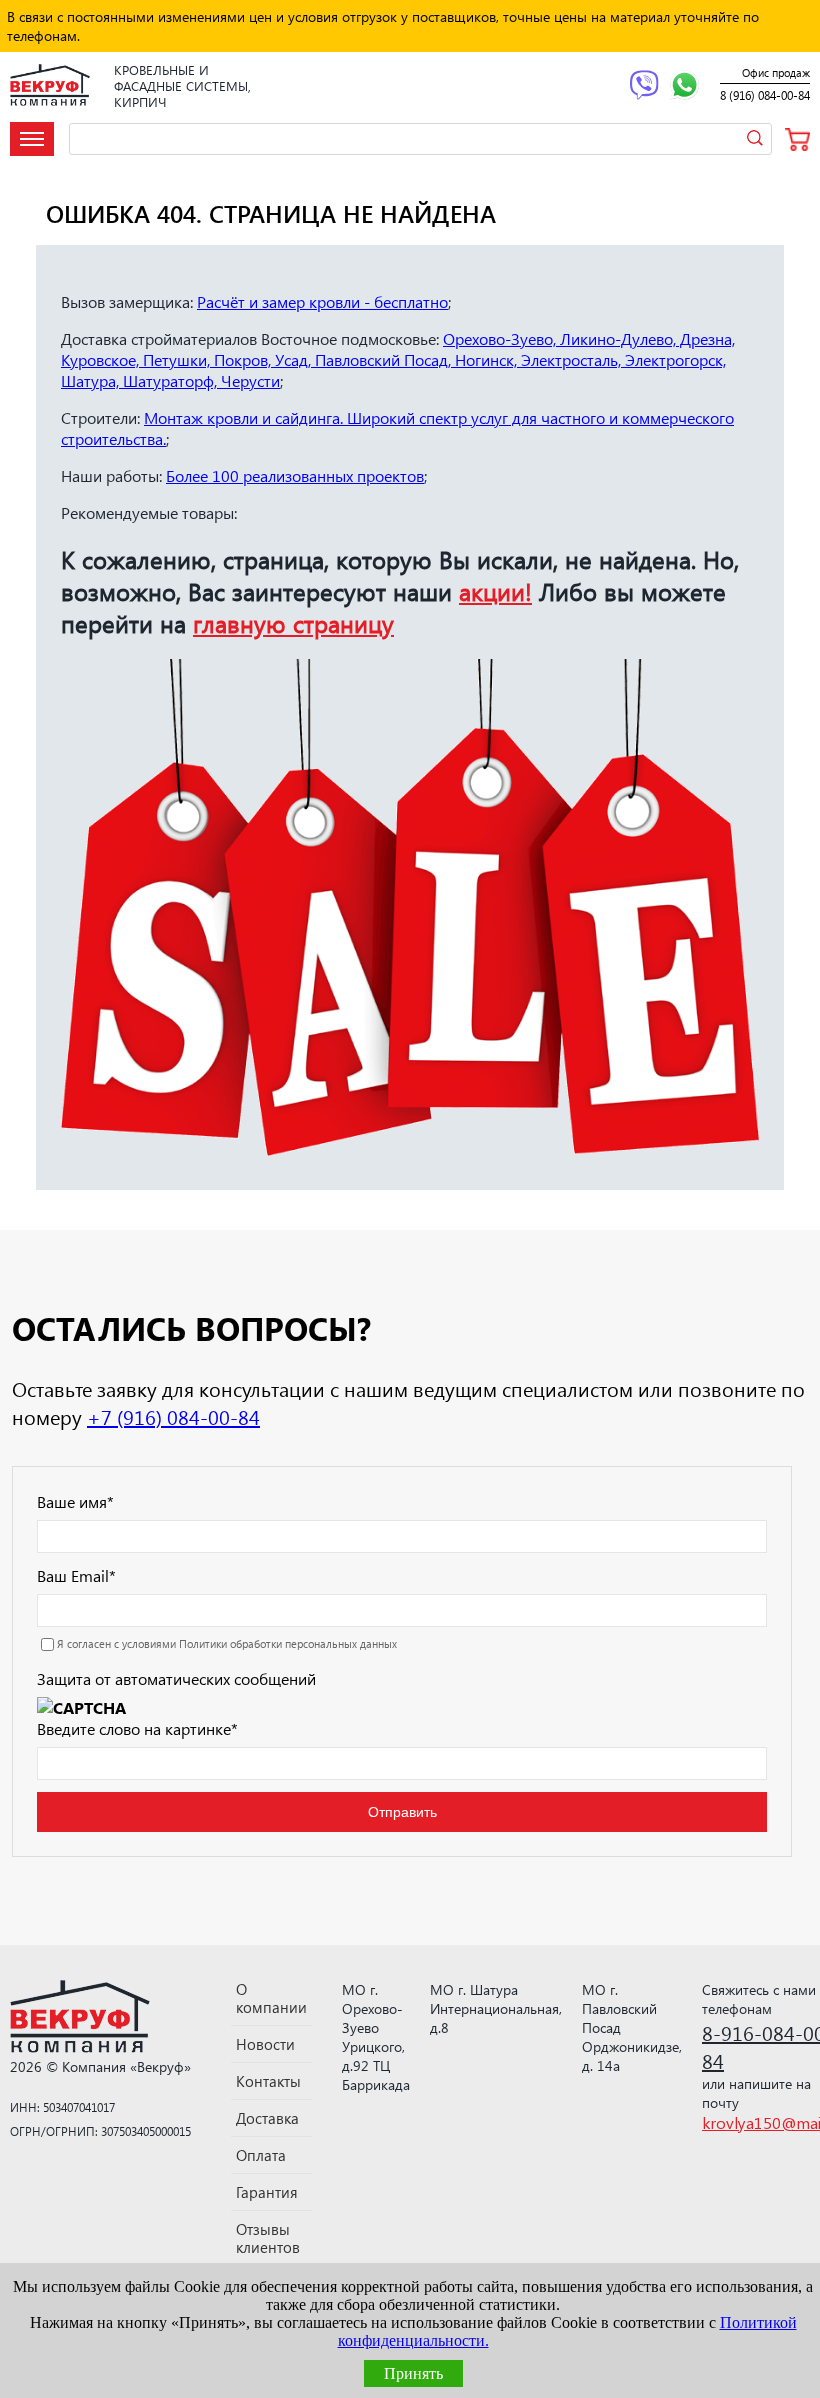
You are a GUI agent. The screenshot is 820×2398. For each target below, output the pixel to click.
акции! (495, 591)
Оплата (261, 2155)
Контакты (268, 2081)
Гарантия (267, 2192)
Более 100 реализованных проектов (295, 475)
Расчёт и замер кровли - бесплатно (322, 301)
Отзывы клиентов (268, 2238)
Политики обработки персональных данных (288, 1643)
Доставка (267, 2118)
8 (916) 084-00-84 (765, 95)
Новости (265, 2044)
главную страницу (293, 623)
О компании (271, 1998)
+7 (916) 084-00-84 (173, 1416)
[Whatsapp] (684, 87)
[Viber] (644, 87)
